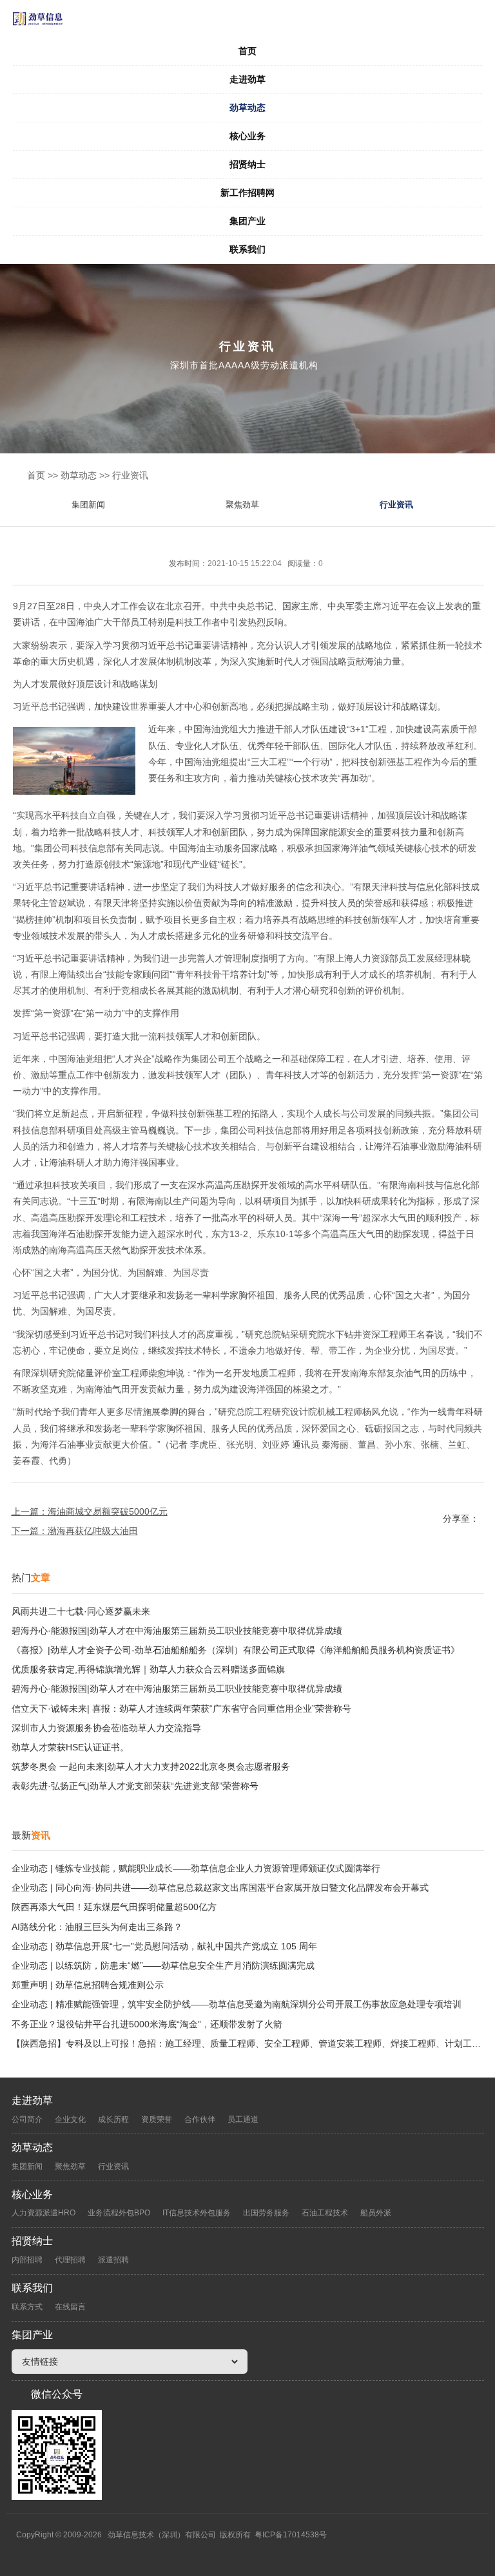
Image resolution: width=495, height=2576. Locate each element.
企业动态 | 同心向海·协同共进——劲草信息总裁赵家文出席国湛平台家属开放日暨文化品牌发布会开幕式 (220, 1888)
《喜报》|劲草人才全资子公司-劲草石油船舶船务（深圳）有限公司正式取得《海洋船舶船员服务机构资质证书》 (236, 1650)
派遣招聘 (113, 2260)
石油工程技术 (325, 2213)
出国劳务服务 (266, 2213)
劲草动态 (247, 108)
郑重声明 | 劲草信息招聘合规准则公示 (88, 1985)
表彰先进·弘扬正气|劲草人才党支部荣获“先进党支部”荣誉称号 (135, 1786)
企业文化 (70, 2119)
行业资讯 (130, 475)
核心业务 (247, 136)
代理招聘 (70, 2260)
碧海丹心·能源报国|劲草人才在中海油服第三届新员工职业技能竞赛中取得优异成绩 (177, 1631)
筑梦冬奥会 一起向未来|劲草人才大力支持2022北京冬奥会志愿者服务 (151, 1766)
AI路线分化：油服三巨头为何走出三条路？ (97, 1927)
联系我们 (247, 249)
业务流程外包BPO (119, 2213)
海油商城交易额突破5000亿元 (108, 1511)
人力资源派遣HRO (44, 2213)
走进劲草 (247, 79)
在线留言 (70, 2307)
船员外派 (376, 2213)
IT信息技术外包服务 (197, 2213)
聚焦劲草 (242, 505)
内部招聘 (27, 2260)
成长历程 (113, 2119)
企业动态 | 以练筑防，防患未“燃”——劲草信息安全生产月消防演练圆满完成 (163, 1965)
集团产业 (247, 221)
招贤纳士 (247, 164)
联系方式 (27, 2307)
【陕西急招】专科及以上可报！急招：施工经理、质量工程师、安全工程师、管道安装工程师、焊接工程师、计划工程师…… (248, 2043)
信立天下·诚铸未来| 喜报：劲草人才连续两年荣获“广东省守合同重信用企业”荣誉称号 (181, 1709)
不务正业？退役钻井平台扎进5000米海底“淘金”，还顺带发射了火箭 (147, 2024)
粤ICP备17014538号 (291, 2535)
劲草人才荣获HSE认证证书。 (70, 1747)
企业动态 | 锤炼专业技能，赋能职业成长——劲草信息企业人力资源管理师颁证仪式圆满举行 (196, 1868)
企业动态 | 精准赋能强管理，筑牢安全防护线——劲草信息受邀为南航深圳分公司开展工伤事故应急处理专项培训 (237, 2004)
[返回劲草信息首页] (247, 19)
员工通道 (243, 2119)
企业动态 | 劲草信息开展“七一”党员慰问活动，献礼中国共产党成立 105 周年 (164, 1946)
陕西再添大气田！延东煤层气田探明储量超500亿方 (114, 1907)
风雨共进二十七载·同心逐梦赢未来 (81, 1611)
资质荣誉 (157, 2119)
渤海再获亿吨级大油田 (93, 1531)
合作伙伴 (200, 2119)
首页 (247, 51)
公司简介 (27, 2119)
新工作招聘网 (247, 193)
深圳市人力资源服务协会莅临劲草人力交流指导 (106, 1728)
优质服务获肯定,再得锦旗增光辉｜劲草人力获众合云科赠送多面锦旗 (148, 1669)
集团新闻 (88, 505)
